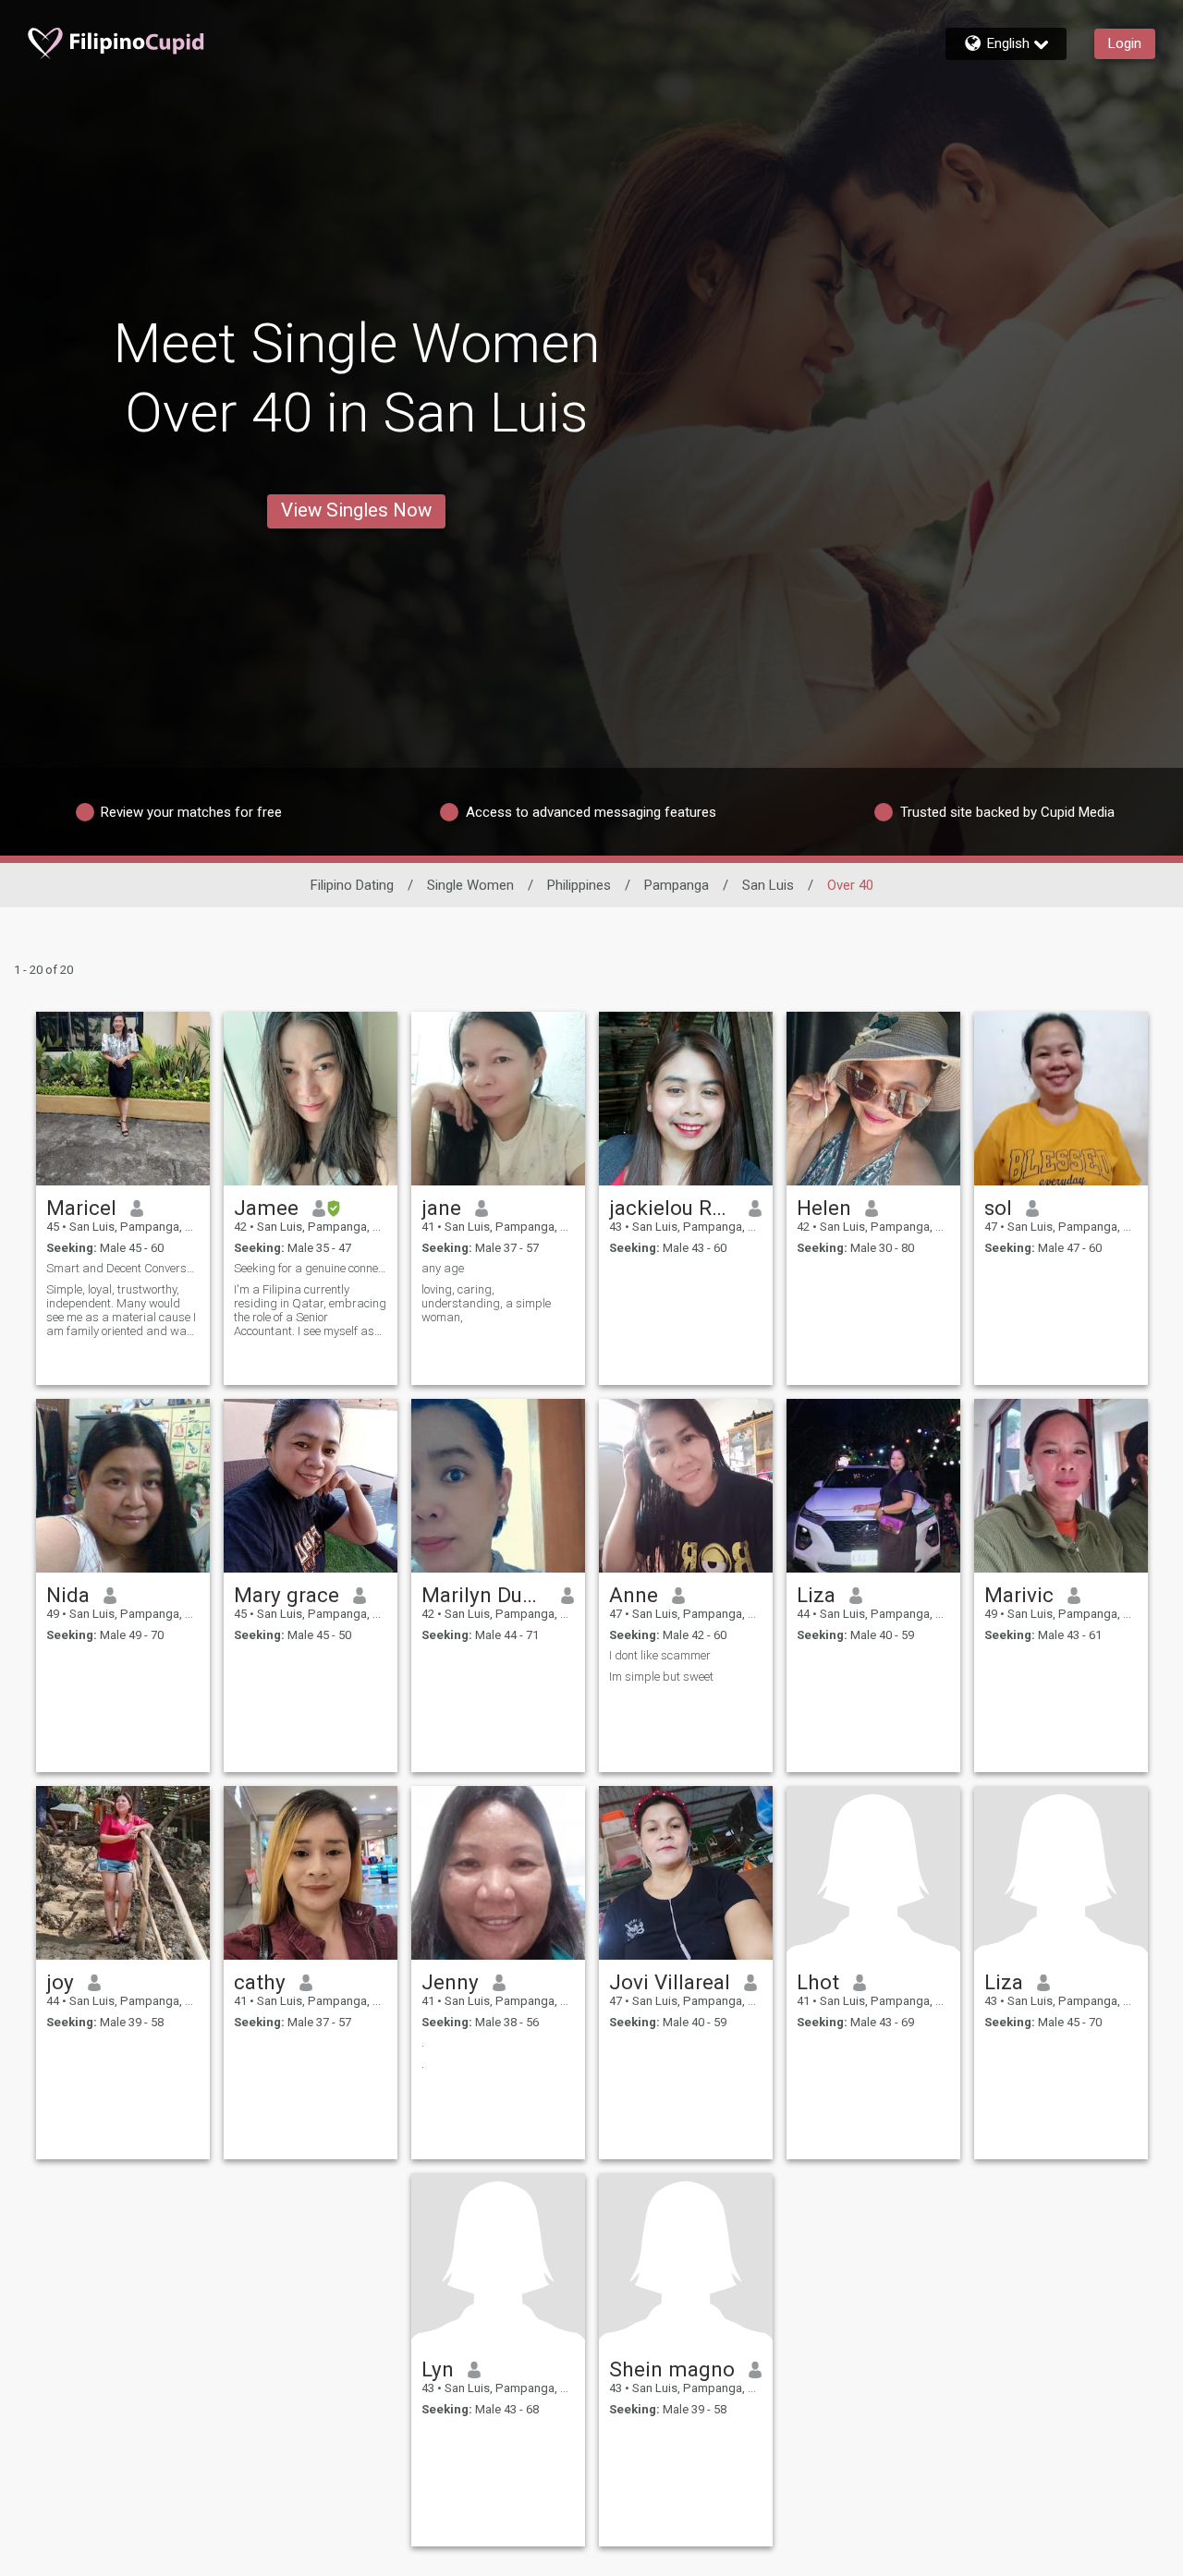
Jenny (450, 1982)
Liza (816, 1595)
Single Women (470, 885)
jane (441, 1208)
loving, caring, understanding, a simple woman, (486, 1303)
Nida (68, 1595)
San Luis (768, 885)
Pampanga (677, 885)
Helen (824, 1208)
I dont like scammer (660, 1655)
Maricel (81, 1208)
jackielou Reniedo (672, 1208)
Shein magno (672, 2369)
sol (998, 1208)
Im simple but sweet (661, 1677)
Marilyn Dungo (485, 1595)
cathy (260, 1982)
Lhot (818, 1982)
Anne (634, 1595)
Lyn (438, 2369)
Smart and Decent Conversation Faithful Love (123, 1268)
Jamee (266, 1208)
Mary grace (287, 1595)
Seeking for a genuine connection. (311, 1268)
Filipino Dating (352, 885)
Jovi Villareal (670, 1982)
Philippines (579, 885)
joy (60, 1982)
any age (443, 1268)
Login (1125, 43)
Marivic (1019, 1595)
